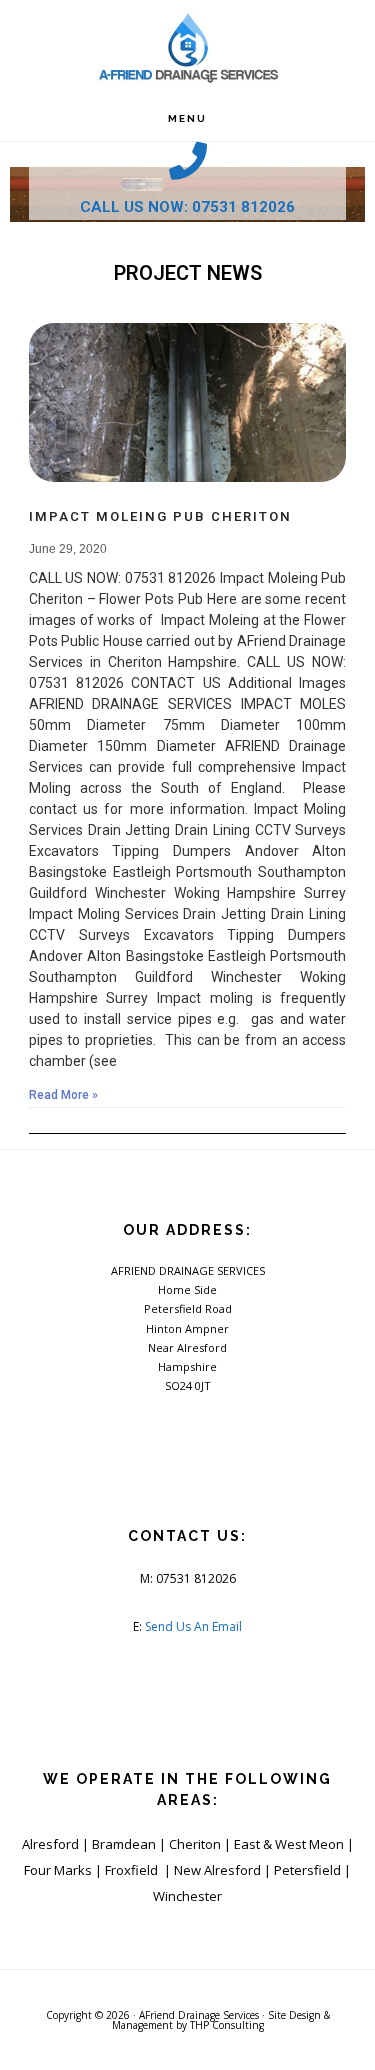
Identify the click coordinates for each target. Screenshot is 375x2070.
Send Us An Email (193, 1626)
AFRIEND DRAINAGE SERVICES (188, 48)
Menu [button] (187, 118)
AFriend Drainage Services (199, 2015)
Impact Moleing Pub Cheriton (160, 516)
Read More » (63, 1095)
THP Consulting (227, 2025)
